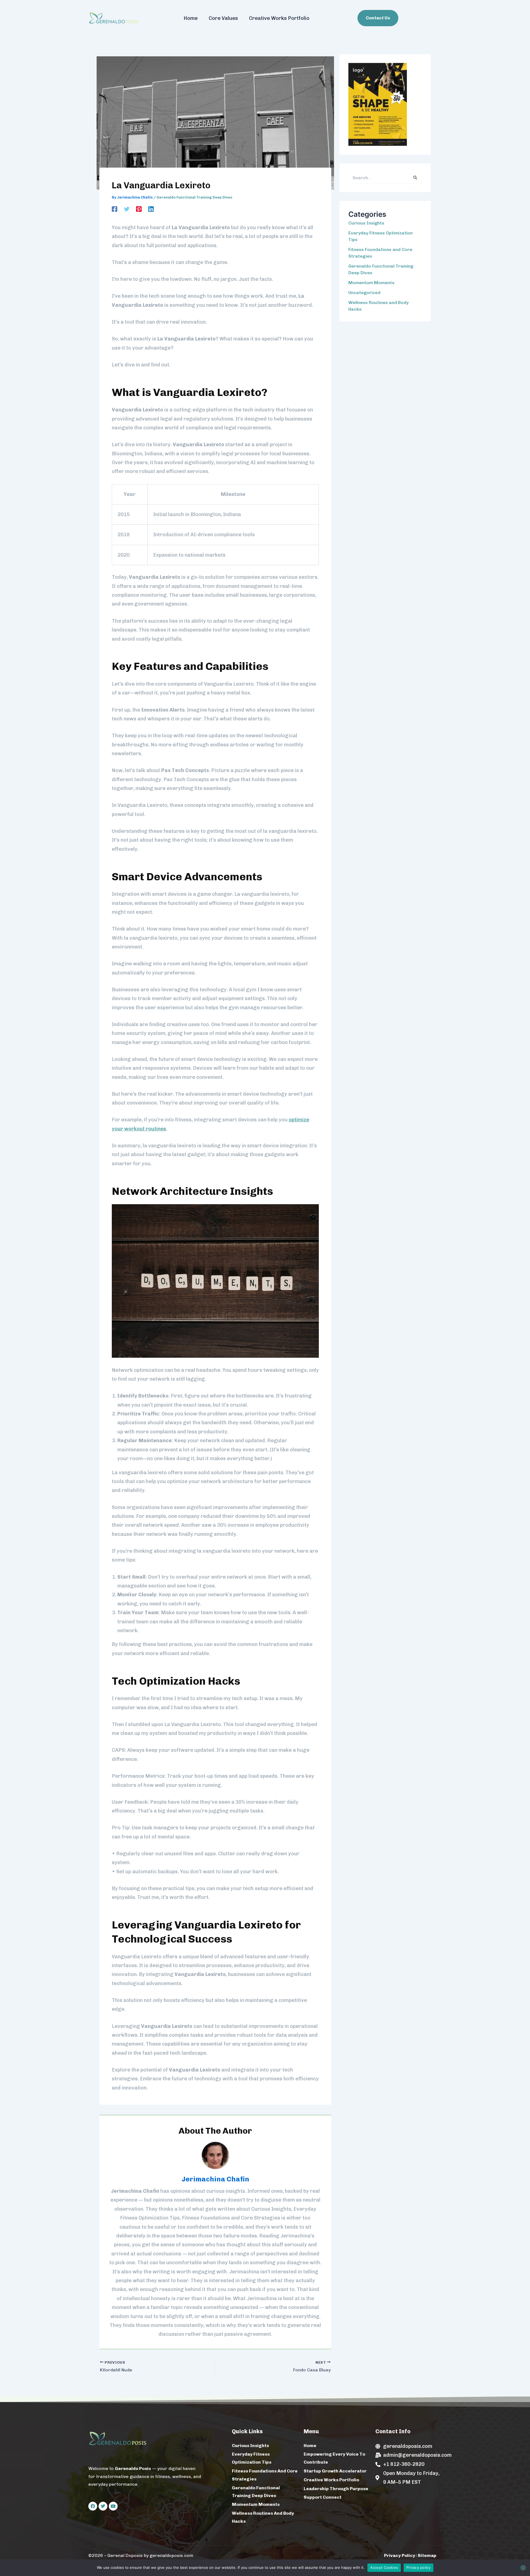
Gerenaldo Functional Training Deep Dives (194, 197)
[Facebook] (115, 208)
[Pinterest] (139, 208)
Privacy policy (418, 2567)
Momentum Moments (371, 283)
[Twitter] (127, 208)
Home (191, 18)
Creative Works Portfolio (279, 18)
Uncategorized (364, 293)
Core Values (223, 18)
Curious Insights (366, 223)
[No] (523, 2568)
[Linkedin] (151, 208)
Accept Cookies (384, 2567)
